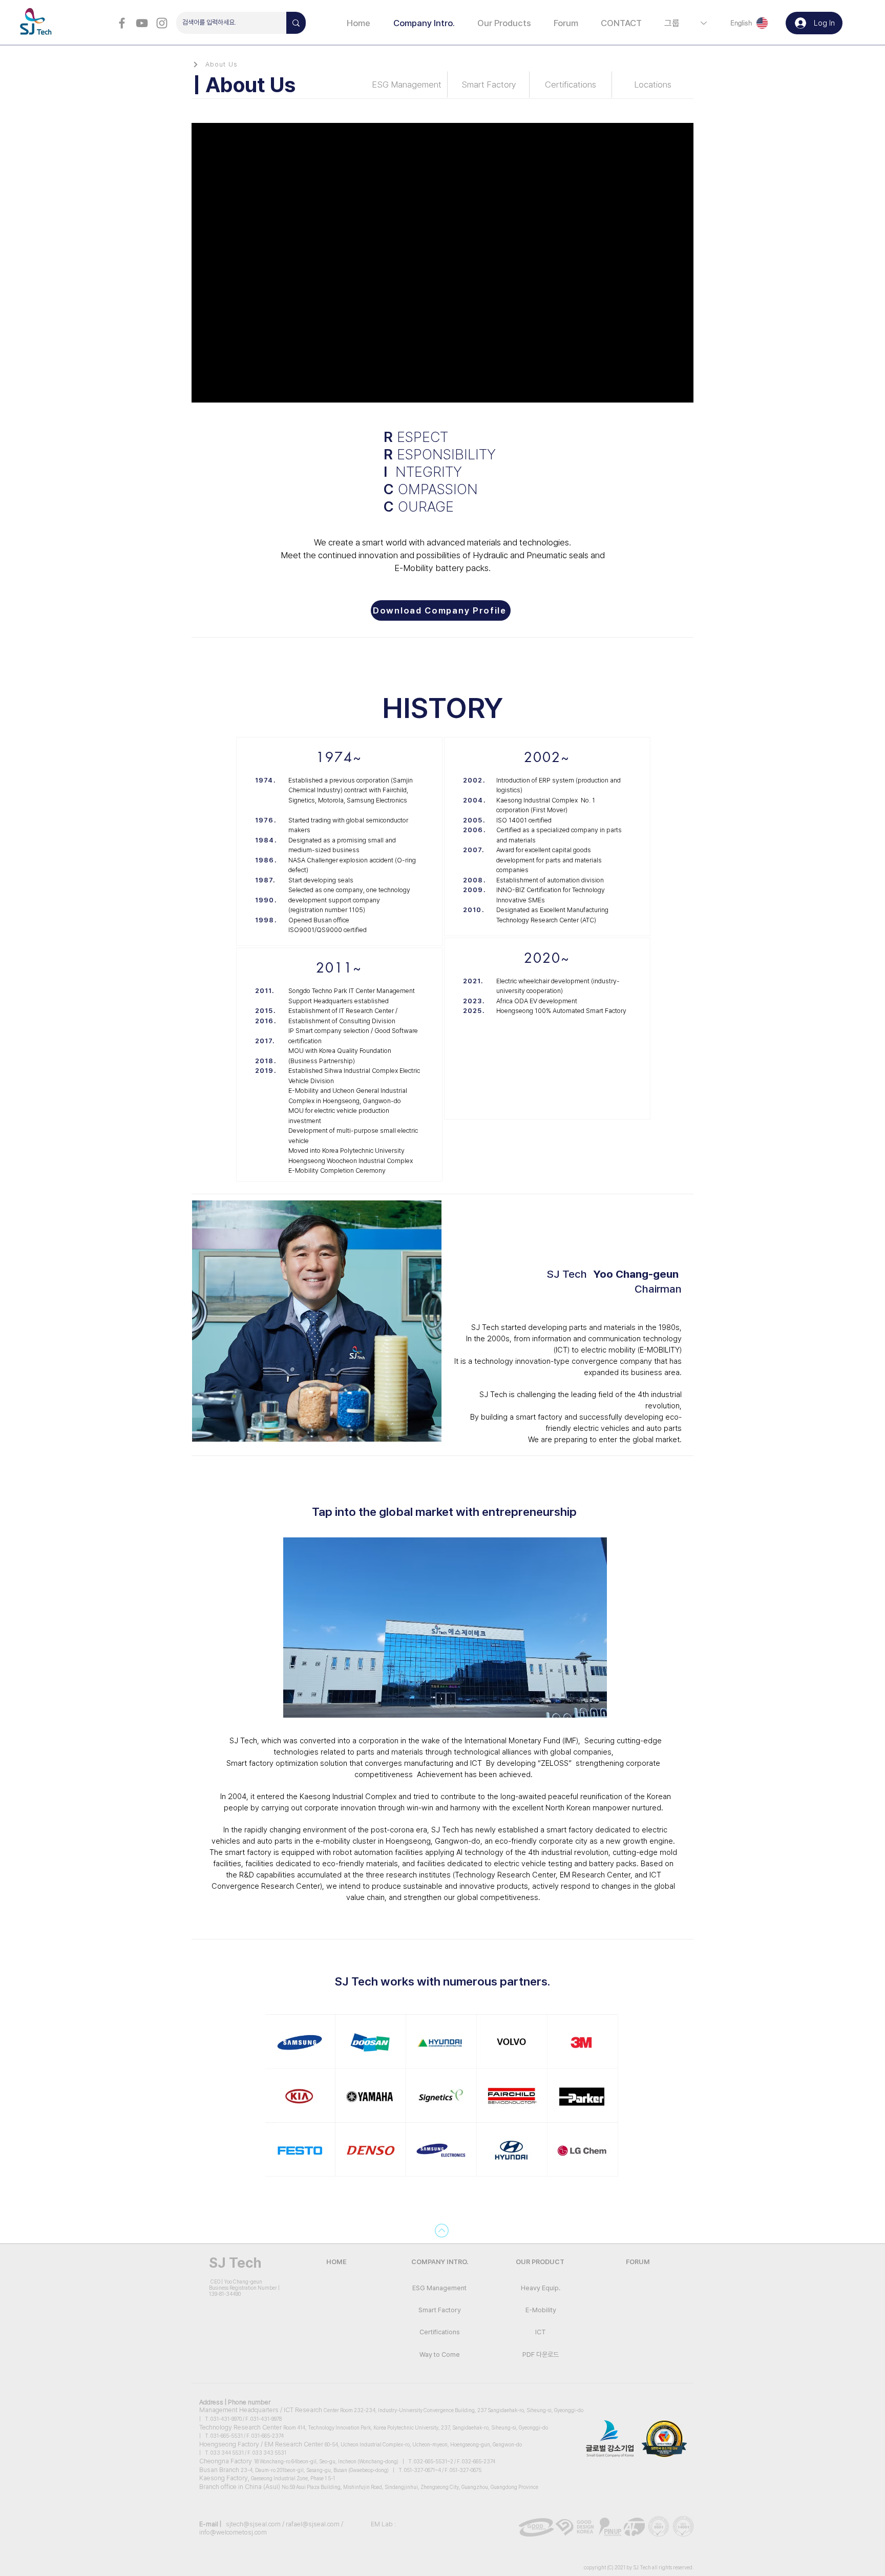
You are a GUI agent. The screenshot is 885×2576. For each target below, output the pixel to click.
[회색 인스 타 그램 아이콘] (162, 23)
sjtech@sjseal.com (253, 2524)
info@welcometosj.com (233, 2532)
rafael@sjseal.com (313, 2524)
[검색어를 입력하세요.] (296, 23)
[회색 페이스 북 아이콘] (122, 23)
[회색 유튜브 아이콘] (142, 23)
